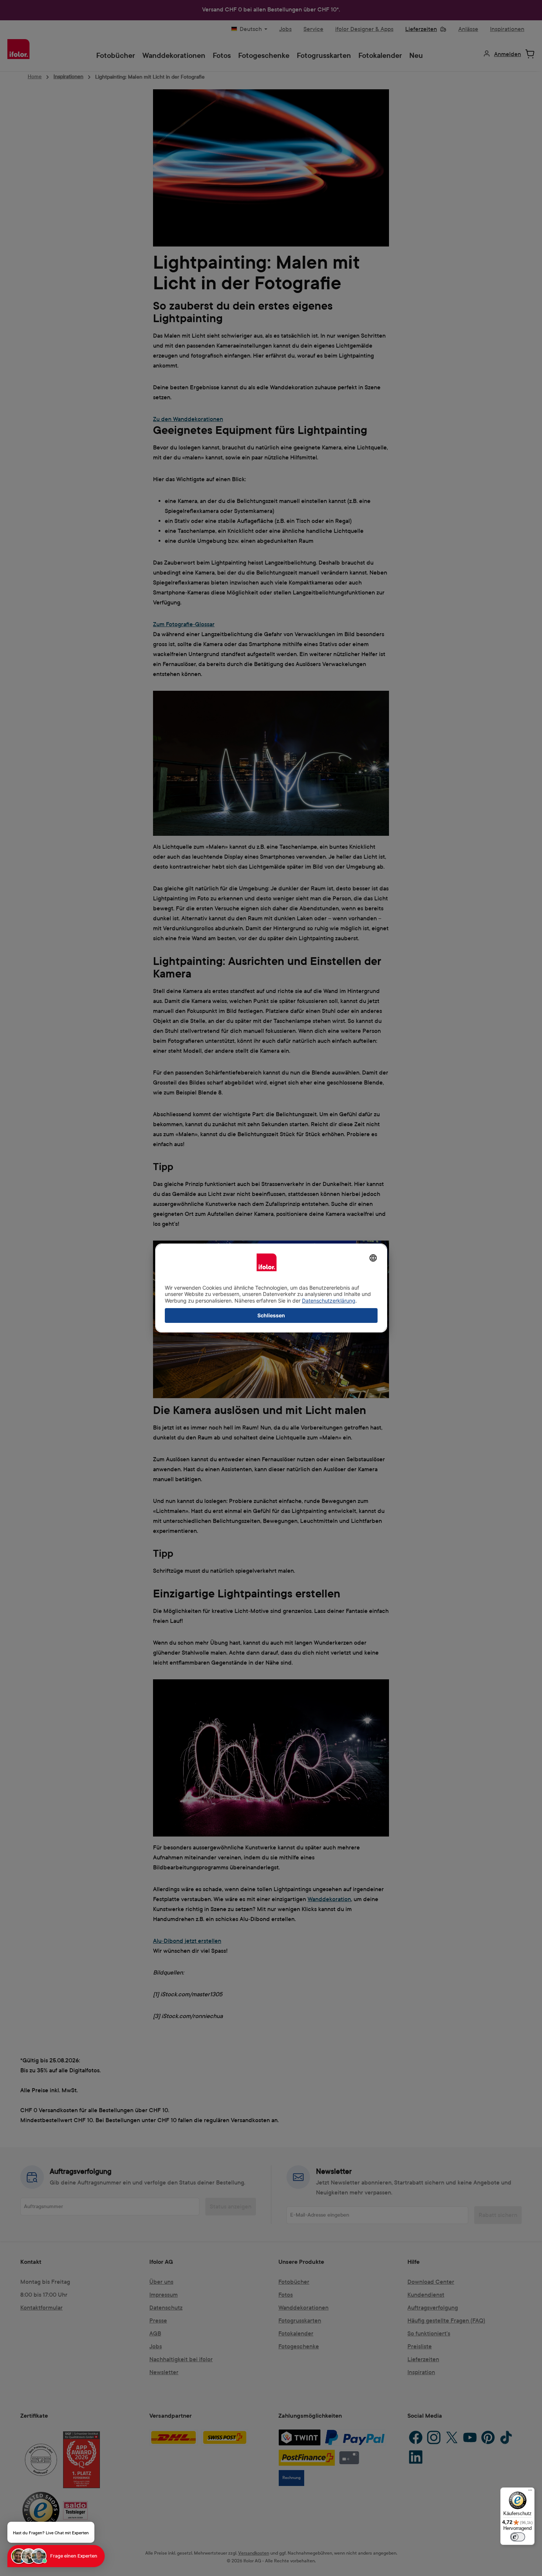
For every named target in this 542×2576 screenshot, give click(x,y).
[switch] (518, 2537)
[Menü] (530, 2492)
